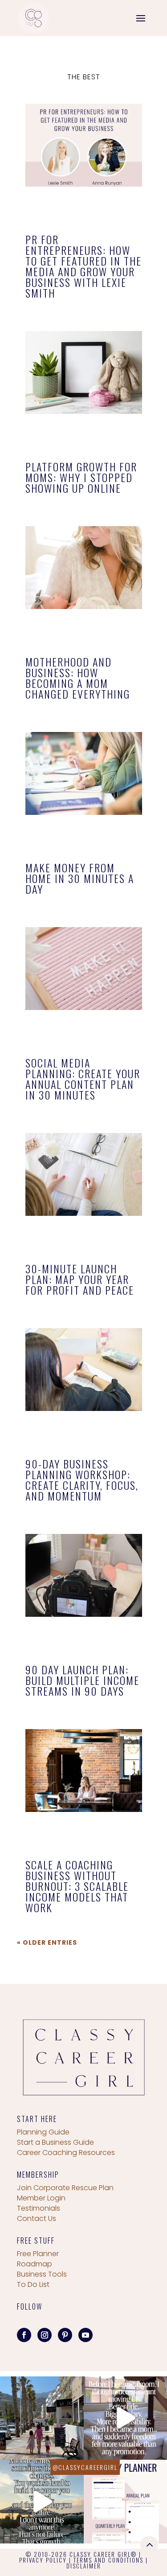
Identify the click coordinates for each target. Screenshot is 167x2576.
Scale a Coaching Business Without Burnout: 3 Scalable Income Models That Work (77, 1886)
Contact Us (37, 2218)
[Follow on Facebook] (24, 2335)
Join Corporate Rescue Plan (65, 2188)
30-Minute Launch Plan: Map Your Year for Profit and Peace (80, 1279)
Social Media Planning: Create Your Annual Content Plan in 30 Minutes (83, 1079)
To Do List (33, 2284)
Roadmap (35, 2264)
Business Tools (42, 2274)
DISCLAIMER (84, 2566)
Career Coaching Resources (66, 2153)
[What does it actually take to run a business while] (42, 2418)
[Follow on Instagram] (45, 2335)
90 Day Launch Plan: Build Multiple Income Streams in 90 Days (82, 1680)
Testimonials (39, 2208)
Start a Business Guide (55, 2142)
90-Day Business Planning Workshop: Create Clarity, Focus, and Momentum (82, 1480)
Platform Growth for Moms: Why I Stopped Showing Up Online (81, 477)
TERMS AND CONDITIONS (108, 2560)
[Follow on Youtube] (86, 2335)
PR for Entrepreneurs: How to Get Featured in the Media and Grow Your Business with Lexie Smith (83, 266)
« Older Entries (47, 1942)
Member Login (41, 2198)
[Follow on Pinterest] (65, 2335)
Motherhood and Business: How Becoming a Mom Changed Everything (78, 678)
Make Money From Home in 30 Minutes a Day (80, 878)
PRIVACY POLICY (43, 2560)
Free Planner (38, 2254)
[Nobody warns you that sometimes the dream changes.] (42, 2502)
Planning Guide (43, 2132)
